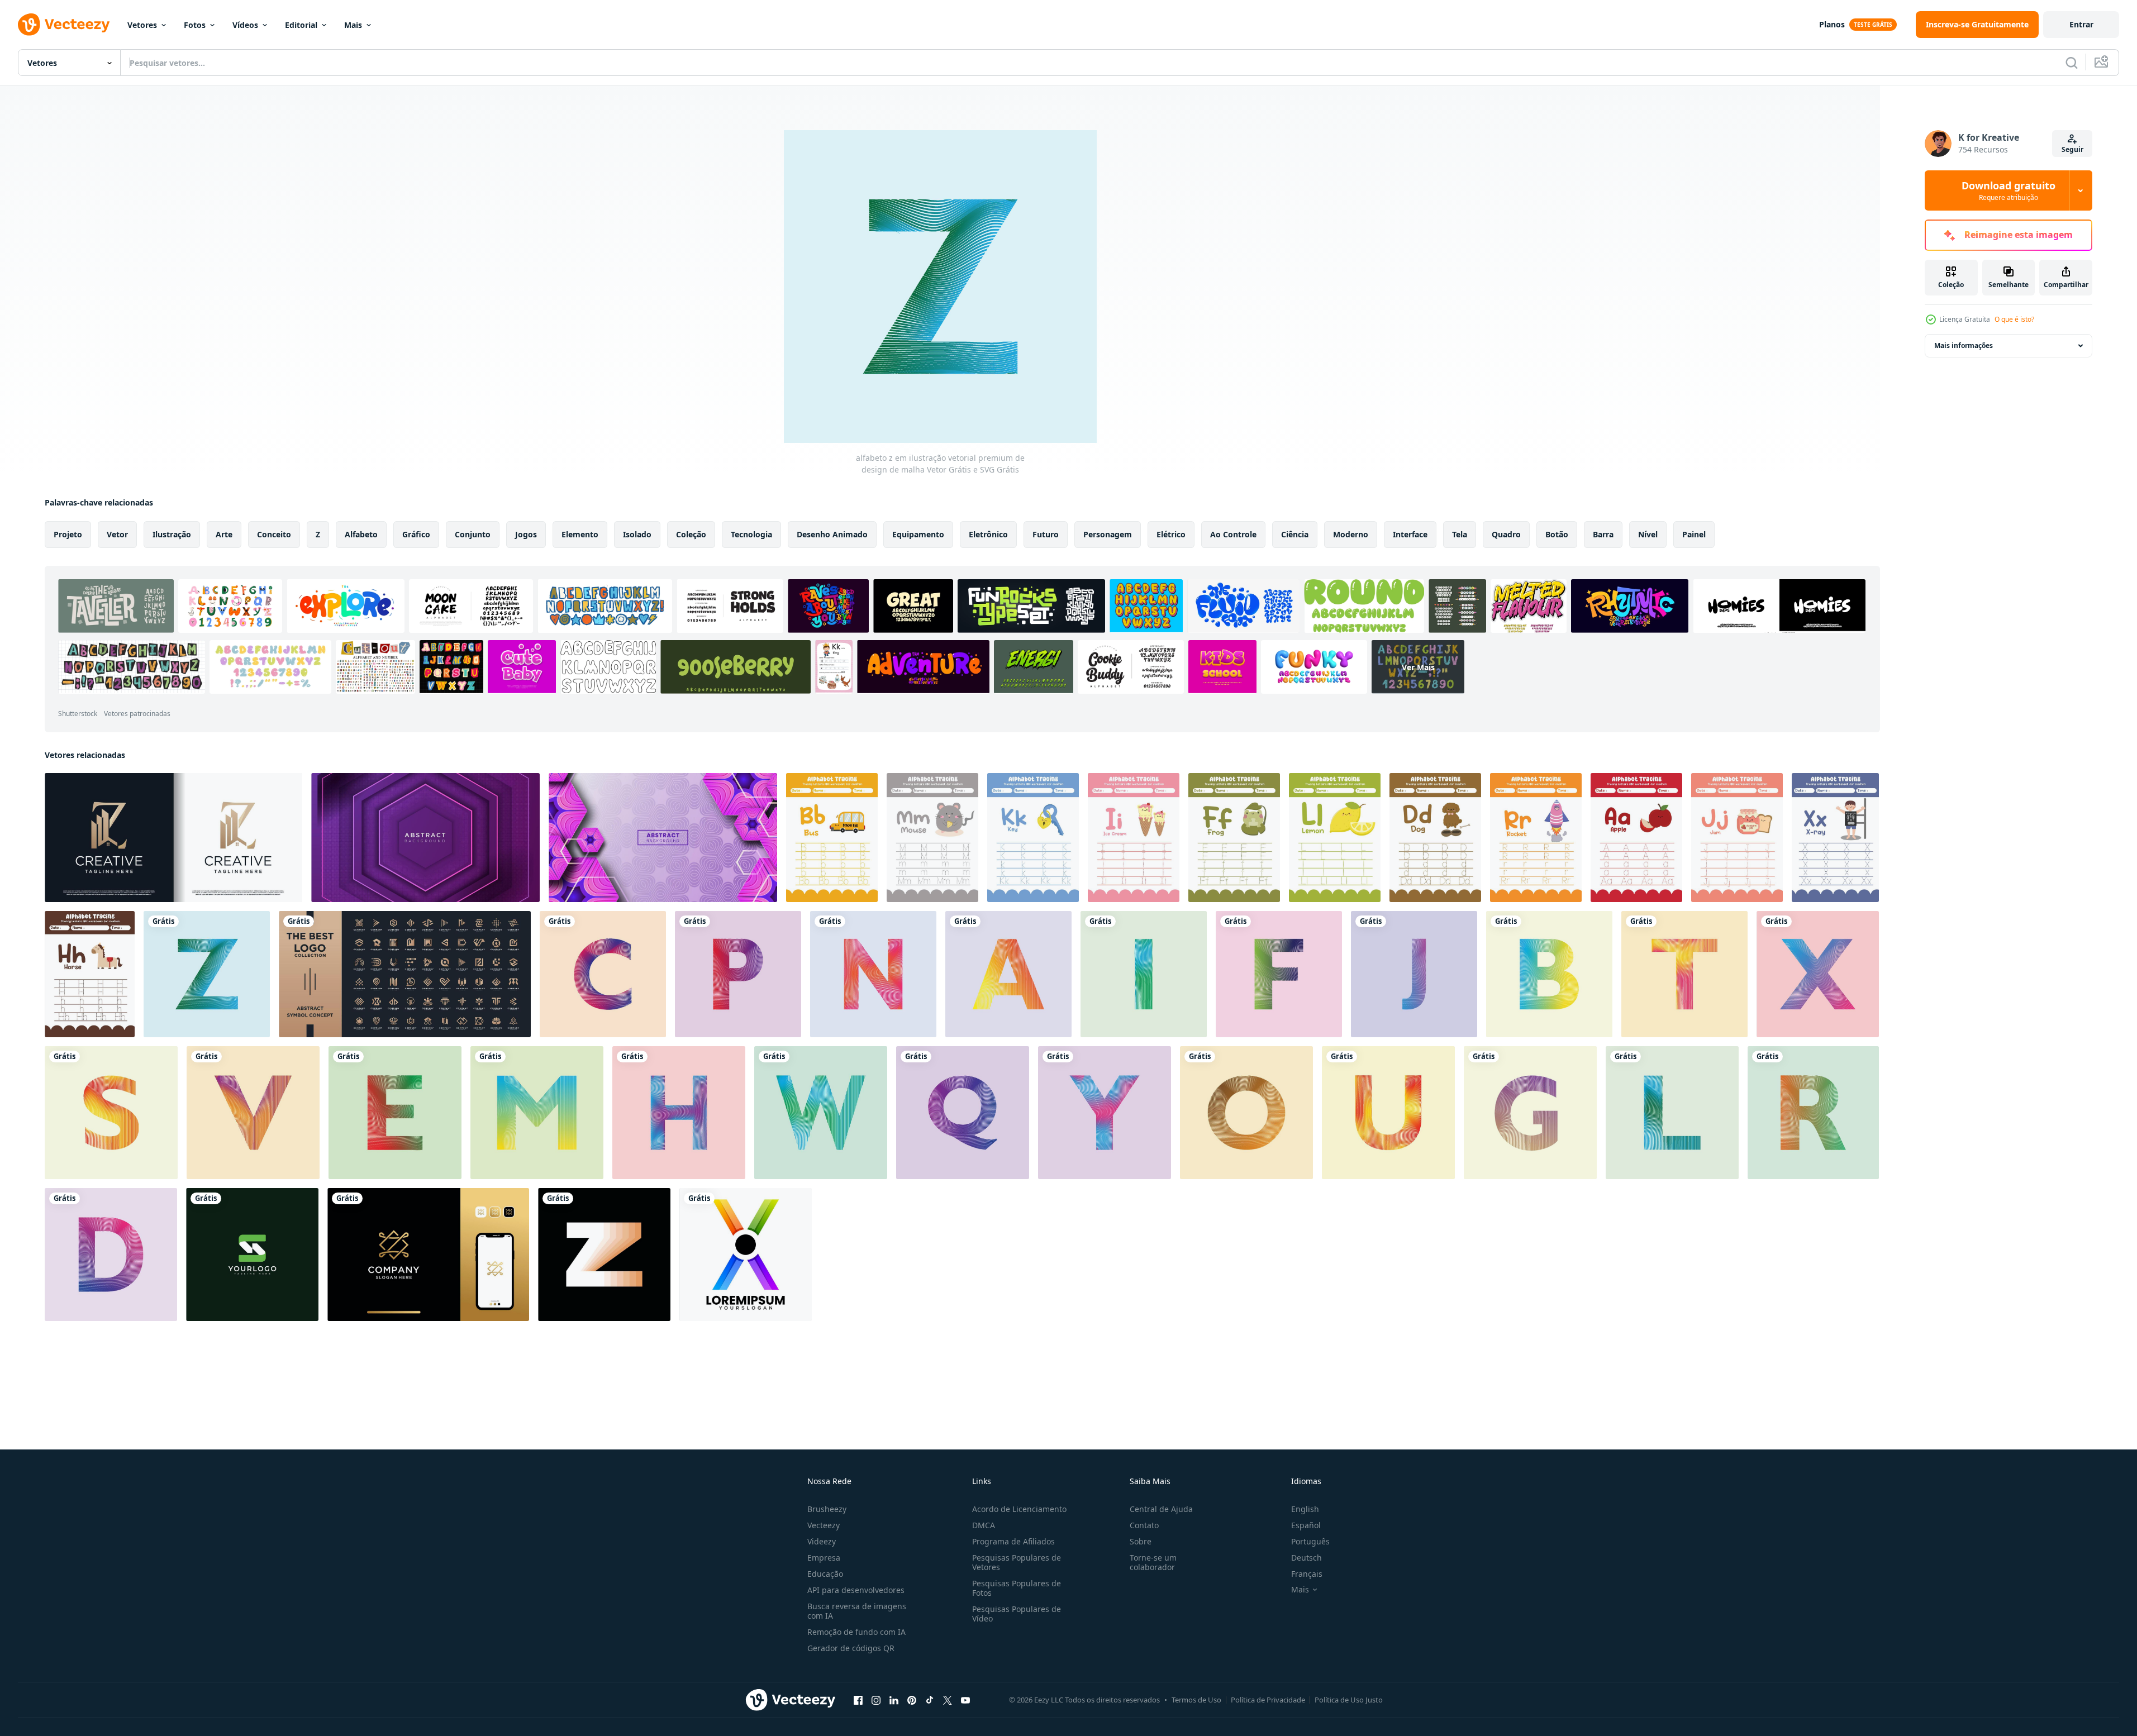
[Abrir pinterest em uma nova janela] (912, 1700)
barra (1603, 534)
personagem (1108, 534)
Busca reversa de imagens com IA (857, 1611)
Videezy (822, 1541)
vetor (117, 534)
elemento (580, 534)
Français (1307, 1574)
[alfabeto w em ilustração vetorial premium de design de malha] (821, 1113)
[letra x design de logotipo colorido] (746, 1255)
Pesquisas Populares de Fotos (1017, 1588)
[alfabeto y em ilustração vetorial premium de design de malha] (1105, 1113)
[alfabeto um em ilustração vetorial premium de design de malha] (1008, 974)
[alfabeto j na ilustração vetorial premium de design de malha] (1414, 974)
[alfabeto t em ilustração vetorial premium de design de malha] (1684, 974)
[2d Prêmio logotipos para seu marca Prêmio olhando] (405, 974)
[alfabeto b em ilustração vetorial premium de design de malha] (1549, 974)
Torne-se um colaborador (1153, 1562)
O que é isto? (2014, 319)
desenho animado (832, 534)
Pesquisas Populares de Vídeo (1017, 1614)
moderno (1351, 534)
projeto (68, 534)
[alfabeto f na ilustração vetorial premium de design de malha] (1279, 974)
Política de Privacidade (1268, 1700)
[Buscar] (2072, 63)
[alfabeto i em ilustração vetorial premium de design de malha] (1144, 974)
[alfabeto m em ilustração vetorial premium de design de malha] (537, 1113)
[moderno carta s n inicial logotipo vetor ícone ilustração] (252, 1255)
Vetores (142, 25)
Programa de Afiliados (1013, 1541)
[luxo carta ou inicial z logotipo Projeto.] (428, 1255)
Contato (1144, 1525)
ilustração (172, 534)
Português (1310, 1541)
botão (1557, 534)
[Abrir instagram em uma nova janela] (876, 1700)
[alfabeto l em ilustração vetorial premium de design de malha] (1672, 1113)
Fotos (195, 25)
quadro (1506, 534)
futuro (1046, 534)
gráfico (416, 534)
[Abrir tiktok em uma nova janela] (930, 1700)
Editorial (301, 25)
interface (1410, 534)
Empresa (824, 1558)
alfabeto (361, 534)
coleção (691, 534)
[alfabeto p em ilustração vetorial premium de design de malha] (738, 974)
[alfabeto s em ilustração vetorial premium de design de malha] (111, 1113)
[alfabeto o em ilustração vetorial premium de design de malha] (1246, 1113)
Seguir (2072, 149)
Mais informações (1964, 345)
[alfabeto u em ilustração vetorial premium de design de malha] (1388, 1113)
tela (1460, 534)
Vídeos (245, 25)
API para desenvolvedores (856, 1590)
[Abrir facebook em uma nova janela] (858, 1700)
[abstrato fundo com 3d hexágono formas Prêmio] (663, 838)
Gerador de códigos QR (851, 1648)
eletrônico (988, 534)
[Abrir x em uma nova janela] (948, 1700)
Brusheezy (827, 1509)
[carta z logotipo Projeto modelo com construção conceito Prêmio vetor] (173, 838)
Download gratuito (2009, 190)
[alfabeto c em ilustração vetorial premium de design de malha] (603, 974)
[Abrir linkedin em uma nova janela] (894, 1700)
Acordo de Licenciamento (1019, 1509)
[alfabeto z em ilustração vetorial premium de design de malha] (207, 974)
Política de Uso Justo (1349, 1700)
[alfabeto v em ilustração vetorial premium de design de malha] (253, 1113)
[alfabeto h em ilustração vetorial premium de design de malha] (679, 1113)
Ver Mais (1418, 667)
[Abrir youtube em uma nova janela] (965, 1700)
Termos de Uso (1196, 1700)
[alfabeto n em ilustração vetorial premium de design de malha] (873, 974)
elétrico (1171, 534)
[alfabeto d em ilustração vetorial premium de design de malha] (111, 1255)
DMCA (984, 1525)
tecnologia (751, 534)
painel (1694, 534)
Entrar (2081, 24)
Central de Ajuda (1161, 1509)
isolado (637, 534)
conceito (274, 534)
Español (1306, 1525)
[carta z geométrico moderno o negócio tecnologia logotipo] (604, 1255)
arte (224, 534)
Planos (1832, 24)
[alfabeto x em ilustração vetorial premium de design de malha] (1818, 974)
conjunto (473, 534)
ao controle (1233, 534)
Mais (353, 25)
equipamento (918, 534)
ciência (1295, 534)
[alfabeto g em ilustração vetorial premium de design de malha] (1530, 1113)
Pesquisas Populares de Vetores (1017, 1562)
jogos (526, 534)
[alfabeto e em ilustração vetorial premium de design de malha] (395, 1113)
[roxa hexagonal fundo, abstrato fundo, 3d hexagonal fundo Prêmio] (425, 838)
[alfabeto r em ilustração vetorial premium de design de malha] (1813, 1113)
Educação (825, 1574)
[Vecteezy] (64, 25)
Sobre (1141, 1541)
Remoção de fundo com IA (856, 1632)
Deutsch (1307, 1558)
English (1305, 1509)
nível (1648, 534)
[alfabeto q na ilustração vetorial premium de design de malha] (963, 1113)
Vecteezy (824, 1525)
